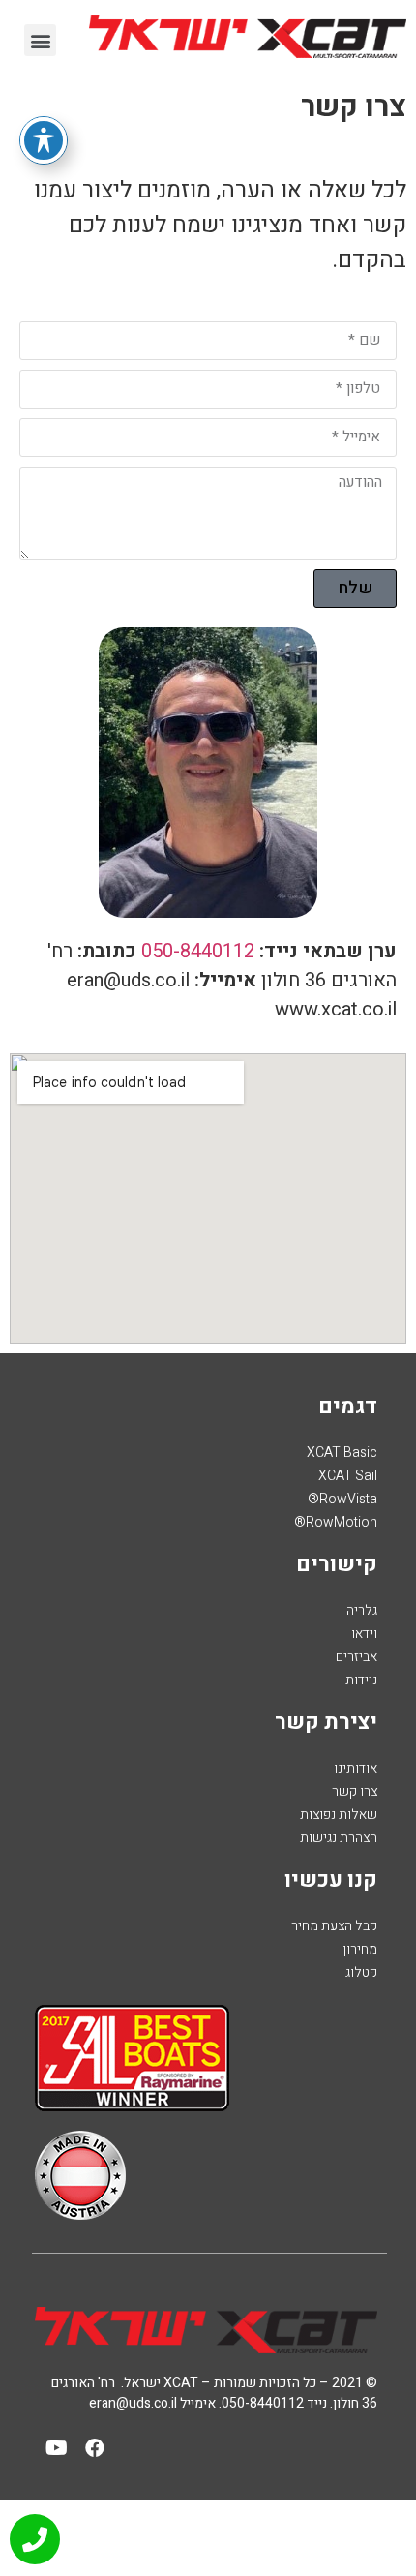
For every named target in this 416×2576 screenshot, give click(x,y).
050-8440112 (198, 951)
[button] (40, 40)
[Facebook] (95, 2448)
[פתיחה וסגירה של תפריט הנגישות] (44, 140)
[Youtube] (57, 2448)
